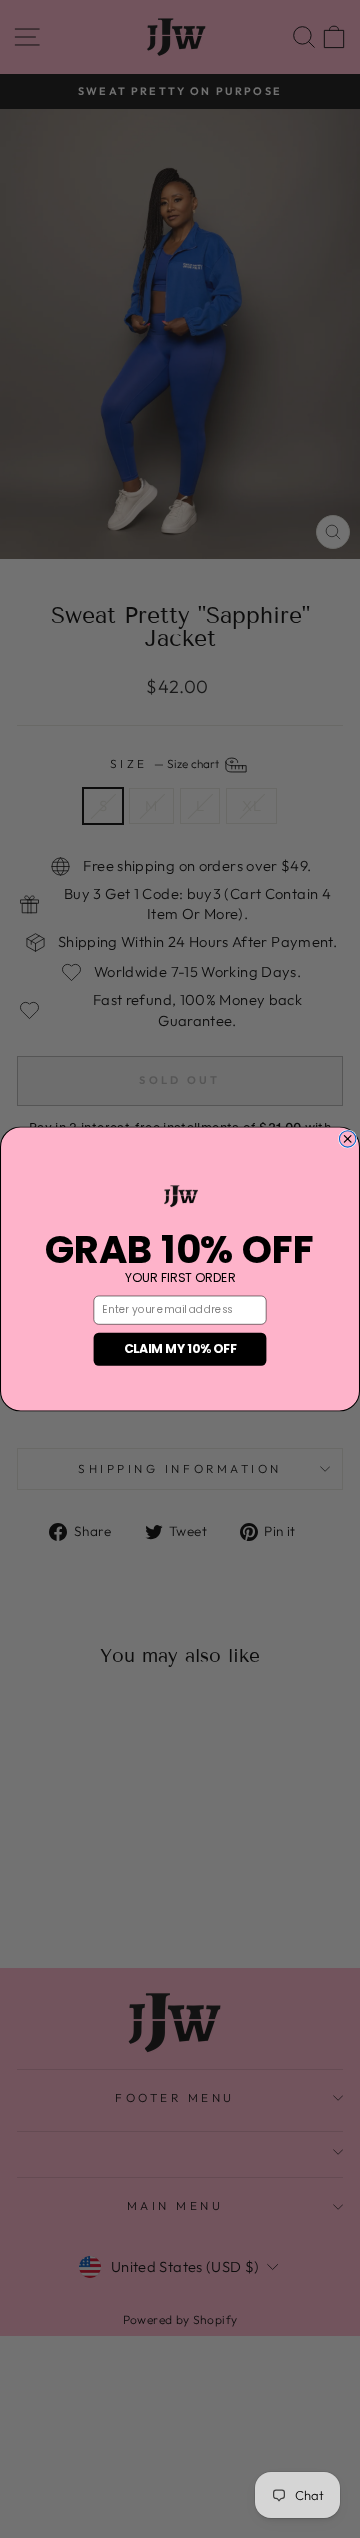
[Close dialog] (347, 1139)
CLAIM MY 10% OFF (180, 1348)
